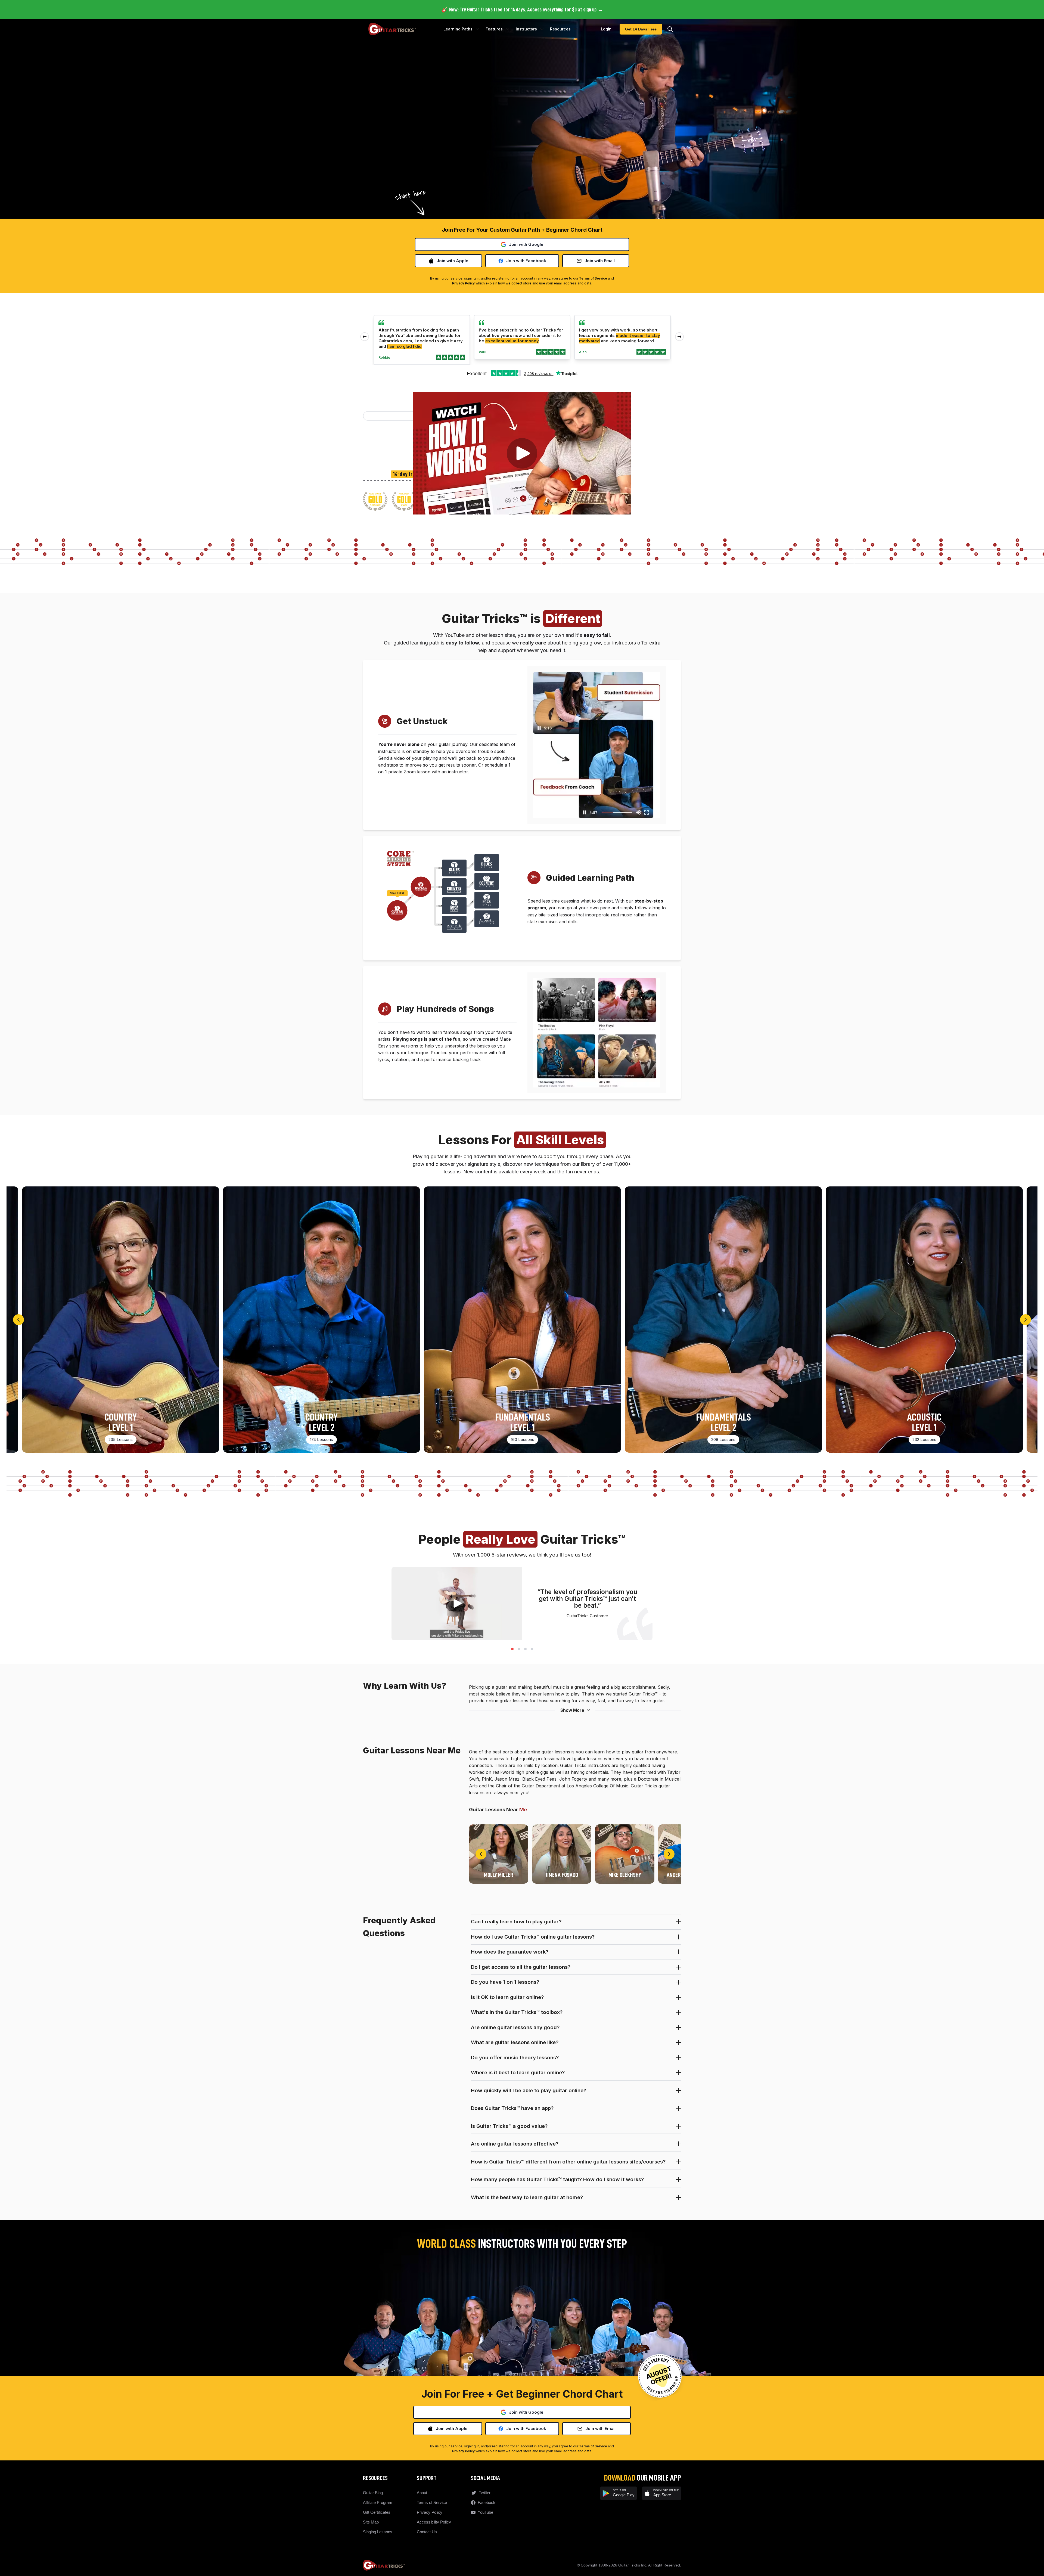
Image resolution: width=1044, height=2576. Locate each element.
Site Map (371, 2522)
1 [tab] (512, 1648)
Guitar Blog (373, 2493)
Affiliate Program (378, 2502)
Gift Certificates (377, 2512)
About (422, 2493)
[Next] (1026, 1320)
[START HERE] (397, 910)
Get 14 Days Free (641, 29)
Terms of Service (593, 278)
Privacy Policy (463, 283)
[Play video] (522, 453)
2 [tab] (519, 1648)
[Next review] (679, 337)
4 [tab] (532, 1648)
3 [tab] (525, 1648)
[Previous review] (365, 337)
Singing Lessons (378, 2532)
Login (606, 29)
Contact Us (427, 2532)
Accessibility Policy (434, 2522)
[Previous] (18, 1320)
